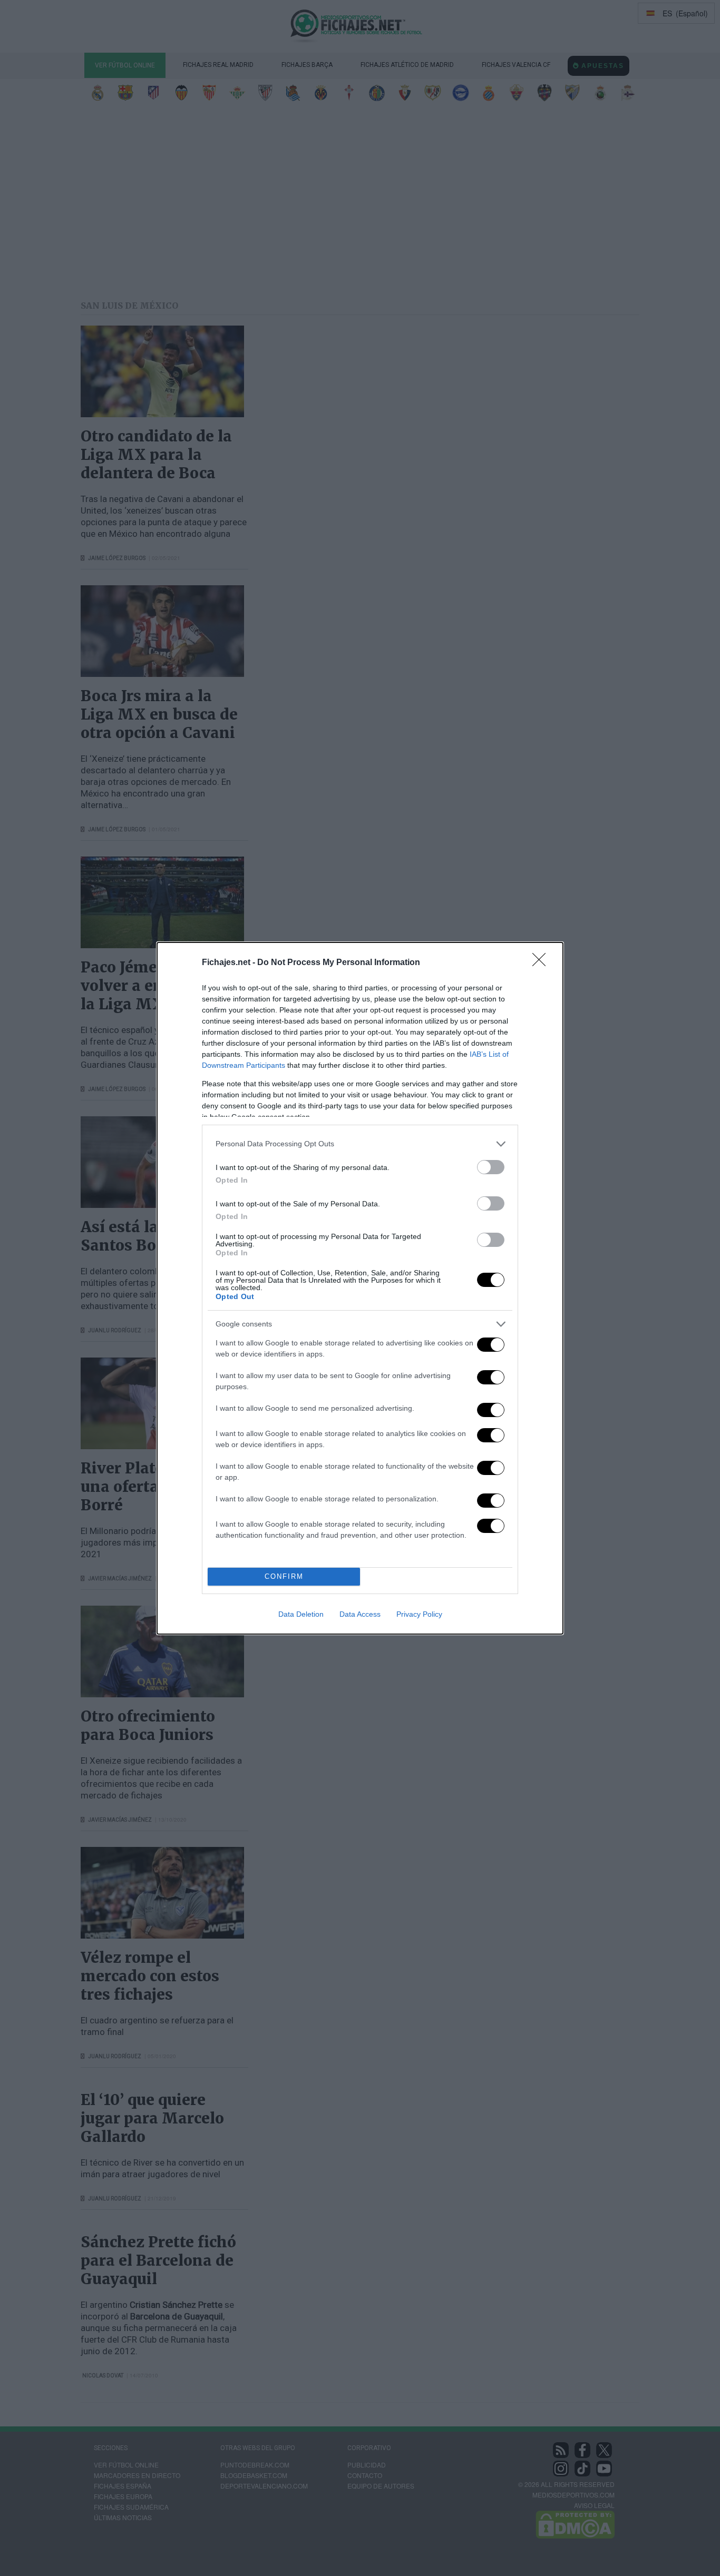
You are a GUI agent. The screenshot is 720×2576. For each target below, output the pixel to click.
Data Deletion (301, 1614)
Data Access (360, 1614)
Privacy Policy (419, 1614)
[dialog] (360, 1288)
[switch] (491, 1167)
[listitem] (360, 1144)
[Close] (542, 963)
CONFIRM (284, 1576)
